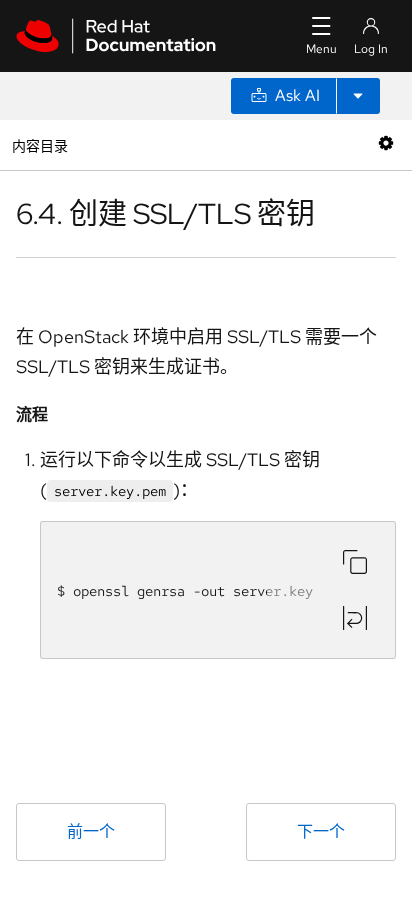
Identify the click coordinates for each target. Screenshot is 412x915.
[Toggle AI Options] (358, 96)
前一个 (91, 831)
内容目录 (39, 144)
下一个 (321, 831)
